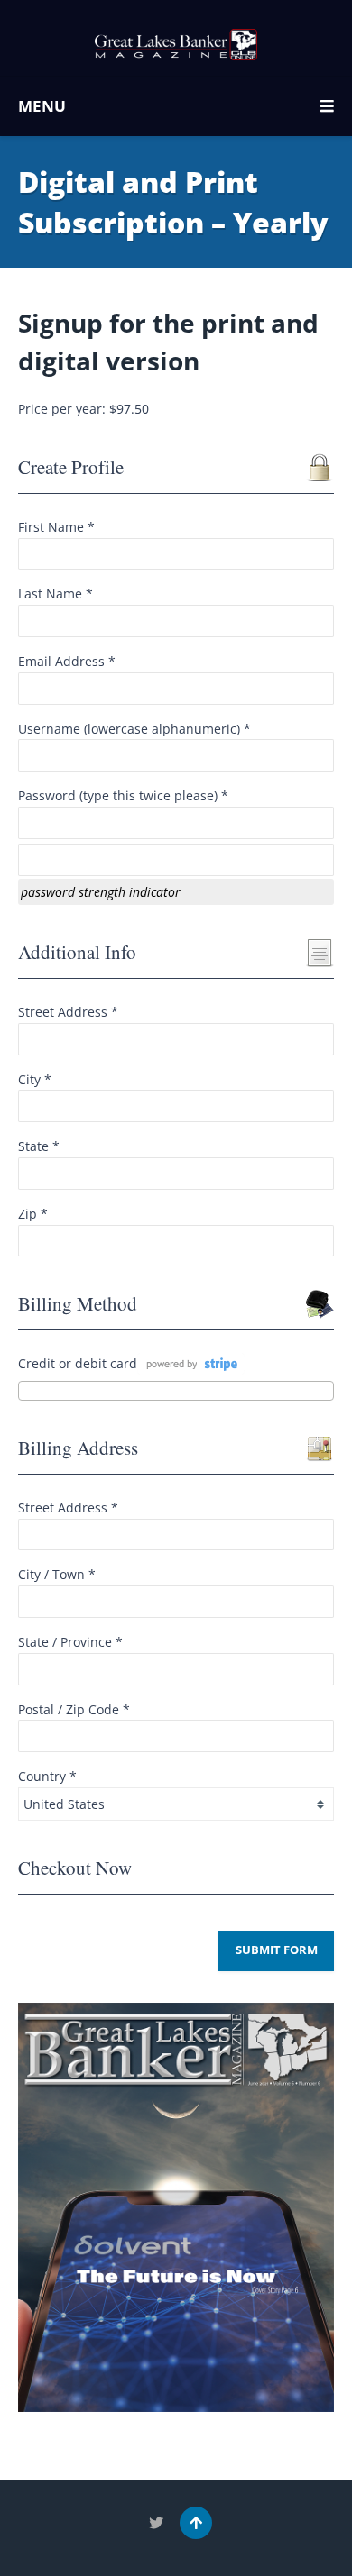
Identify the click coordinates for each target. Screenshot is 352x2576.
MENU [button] (42, 106)
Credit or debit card (78, 1363)
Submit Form (277, 1950)
